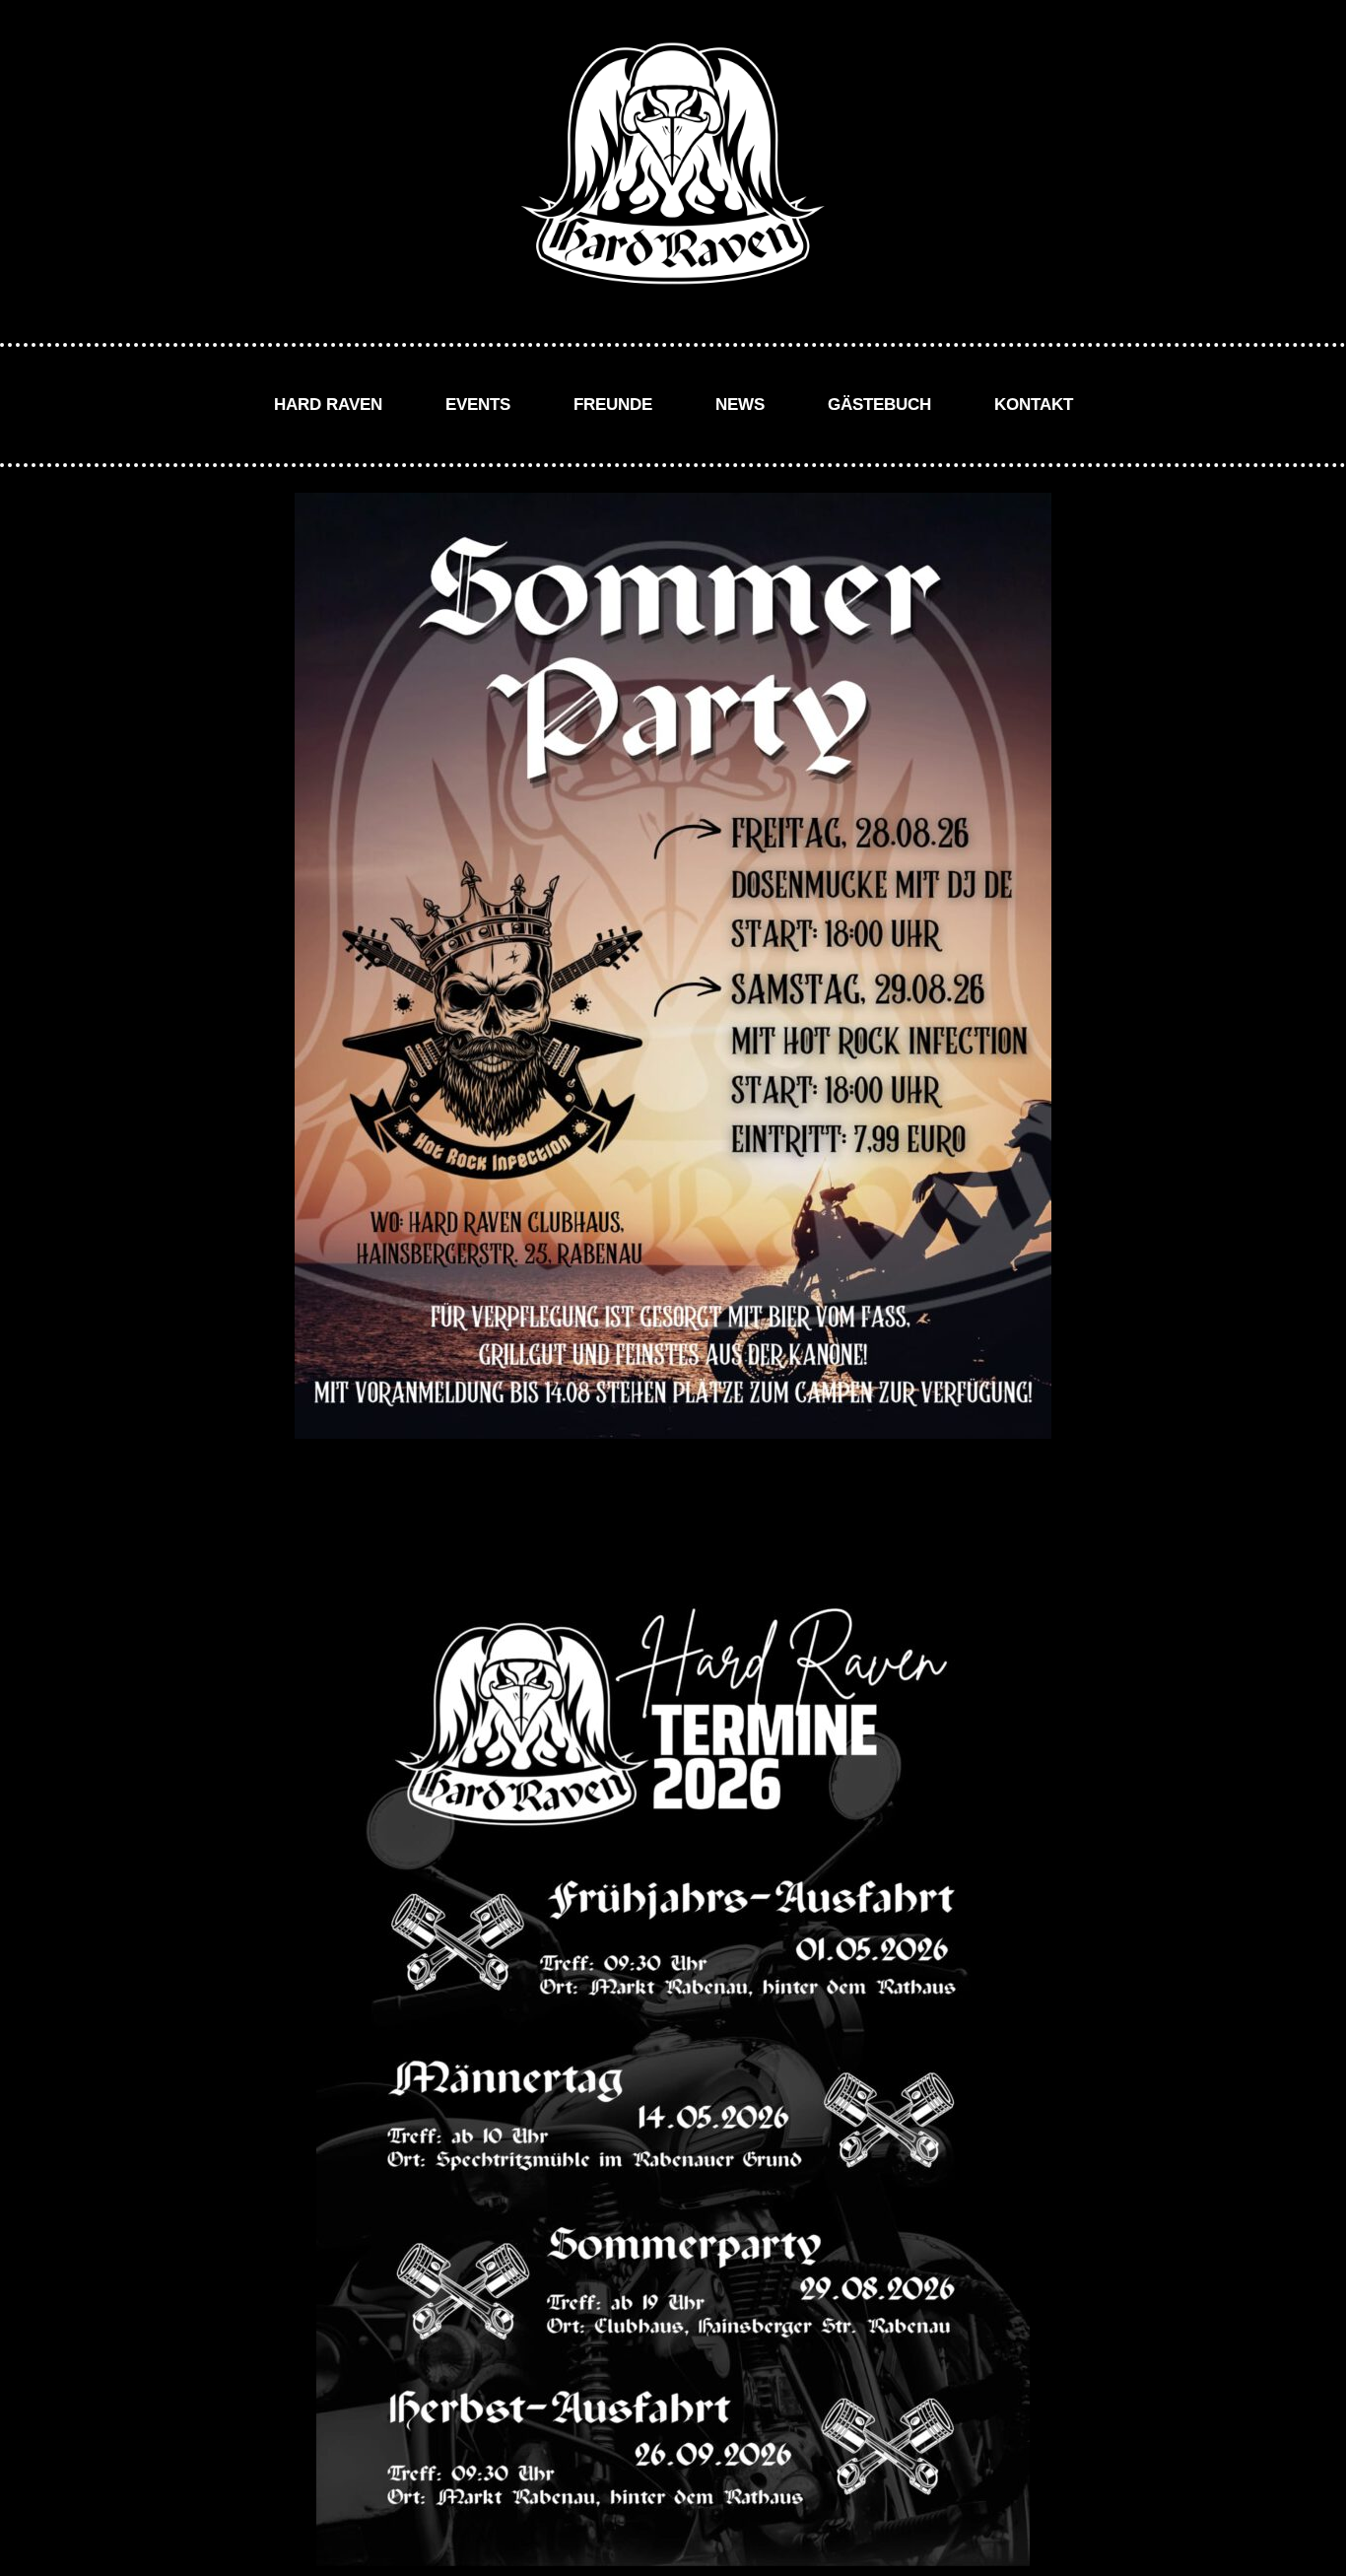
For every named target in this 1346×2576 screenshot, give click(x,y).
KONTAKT (1034, 405)
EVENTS (478, 405)
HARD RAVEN (328, 405)
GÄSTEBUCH (879, 405)
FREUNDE (613, 405)
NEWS (740, 405)
